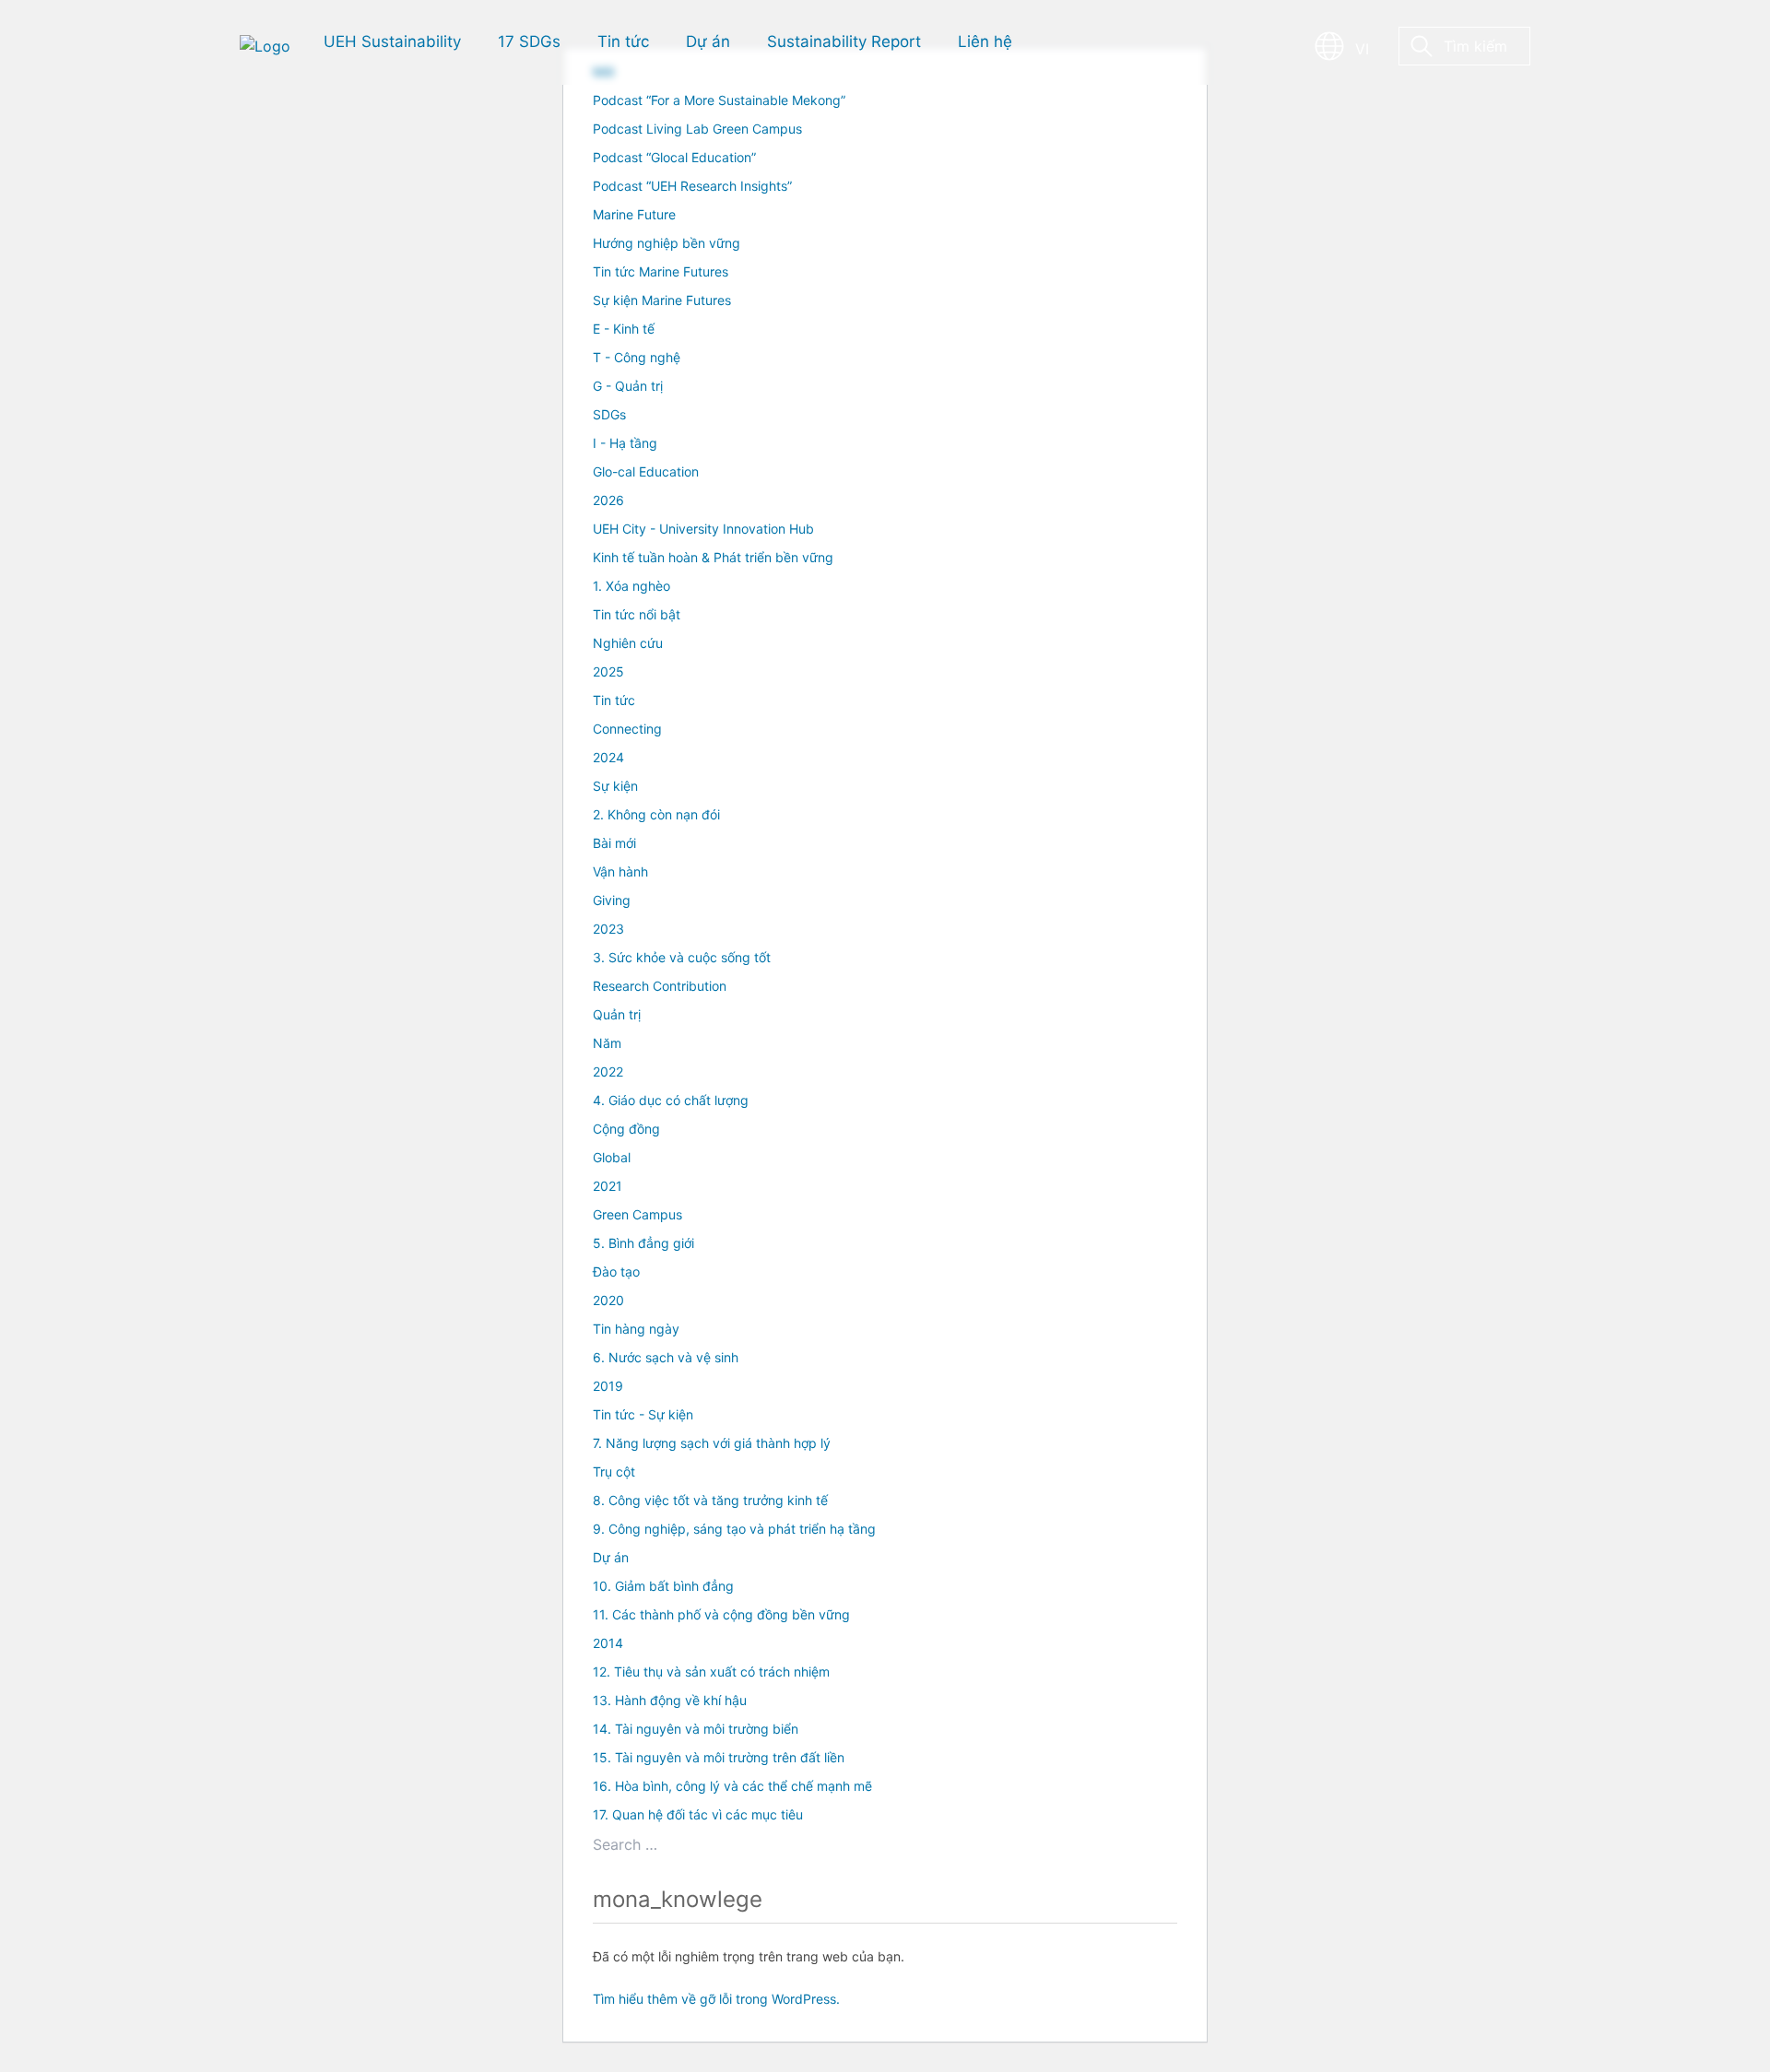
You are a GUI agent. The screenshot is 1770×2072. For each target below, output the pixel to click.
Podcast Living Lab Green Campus (697, 129)
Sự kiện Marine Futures (662, 300)
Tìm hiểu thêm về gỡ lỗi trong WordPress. (716, 1999)
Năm (607, 1043)
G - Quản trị (628, 386)
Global (612, 1157)
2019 (608, 1386)
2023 (608, 929)
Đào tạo (616, 1271)
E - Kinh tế (624, 329)
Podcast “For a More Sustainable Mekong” (719, 100)
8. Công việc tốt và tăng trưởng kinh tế (710, 1500)
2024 (608, 757)
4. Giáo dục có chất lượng (671, 1100)
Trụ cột (614, 1472)
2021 (608, 1186)
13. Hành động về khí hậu (670, 1700)
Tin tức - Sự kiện (643, 1414)
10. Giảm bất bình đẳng (663, 1586)
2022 (608, 1071)
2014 (608, 1643)
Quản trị (617, 1014)
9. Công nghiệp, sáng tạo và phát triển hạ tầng (734, 1529)
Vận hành (620, 871)
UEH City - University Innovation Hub (703, 529)
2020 (608, 1300)
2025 (608, 671)
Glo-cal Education (646, 471)
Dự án (611, 1557)
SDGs (609, 414)
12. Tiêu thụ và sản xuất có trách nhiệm (711, 1672)
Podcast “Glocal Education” (674, 157)
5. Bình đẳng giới (643, 1243)
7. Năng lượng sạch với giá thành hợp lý (712, 1443)
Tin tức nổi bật (637, 614)
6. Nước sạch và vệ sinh (666, 1357)
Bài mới (614, 843)
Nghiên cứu (628, 643)
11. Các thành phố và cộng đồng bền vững (721, 1614)
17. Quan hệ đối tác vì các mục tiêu (698, 1814)
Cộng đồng (626, 1129)
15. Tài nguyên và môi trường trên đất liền (719, 1757)
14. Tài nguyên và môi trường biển (696, 1729)
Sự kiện (615, 786)
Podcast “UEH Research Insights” (692, 186)
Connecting (627, 729)
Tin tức (614, 700)
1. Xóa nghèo (631, 586)
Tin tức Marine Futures (661, 271)
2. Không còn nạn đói (656, 814)
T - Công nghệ (637, 357)
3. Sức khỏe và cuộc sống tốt (682, 957)
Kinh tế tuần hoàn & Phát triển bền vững (713, 557)
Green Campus (637, 1214)
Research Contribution (660, 986)
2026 (608, 500)
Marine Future (634, 214)
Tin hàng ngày (636, 1329)
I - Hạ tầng (625, 443)
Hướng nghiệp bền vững (667, 243)
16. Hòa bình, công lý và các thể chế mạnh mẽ (732, 1786)
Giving (612, 900)
